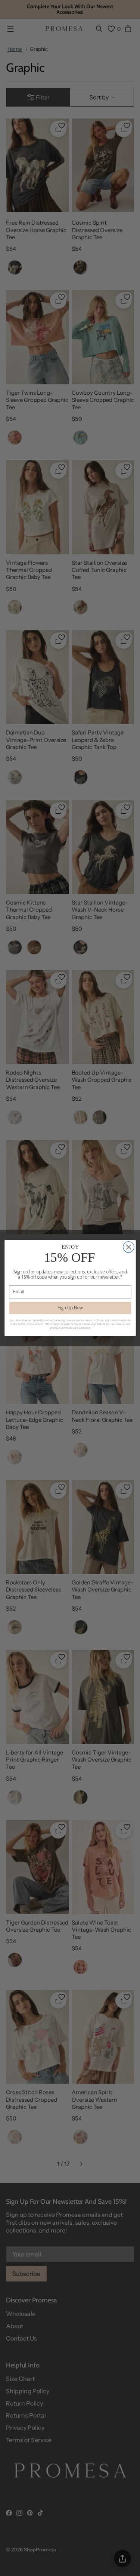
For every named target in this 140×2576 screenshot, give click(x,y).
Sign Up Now (70, 1308)
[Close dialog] (128, 1247)
